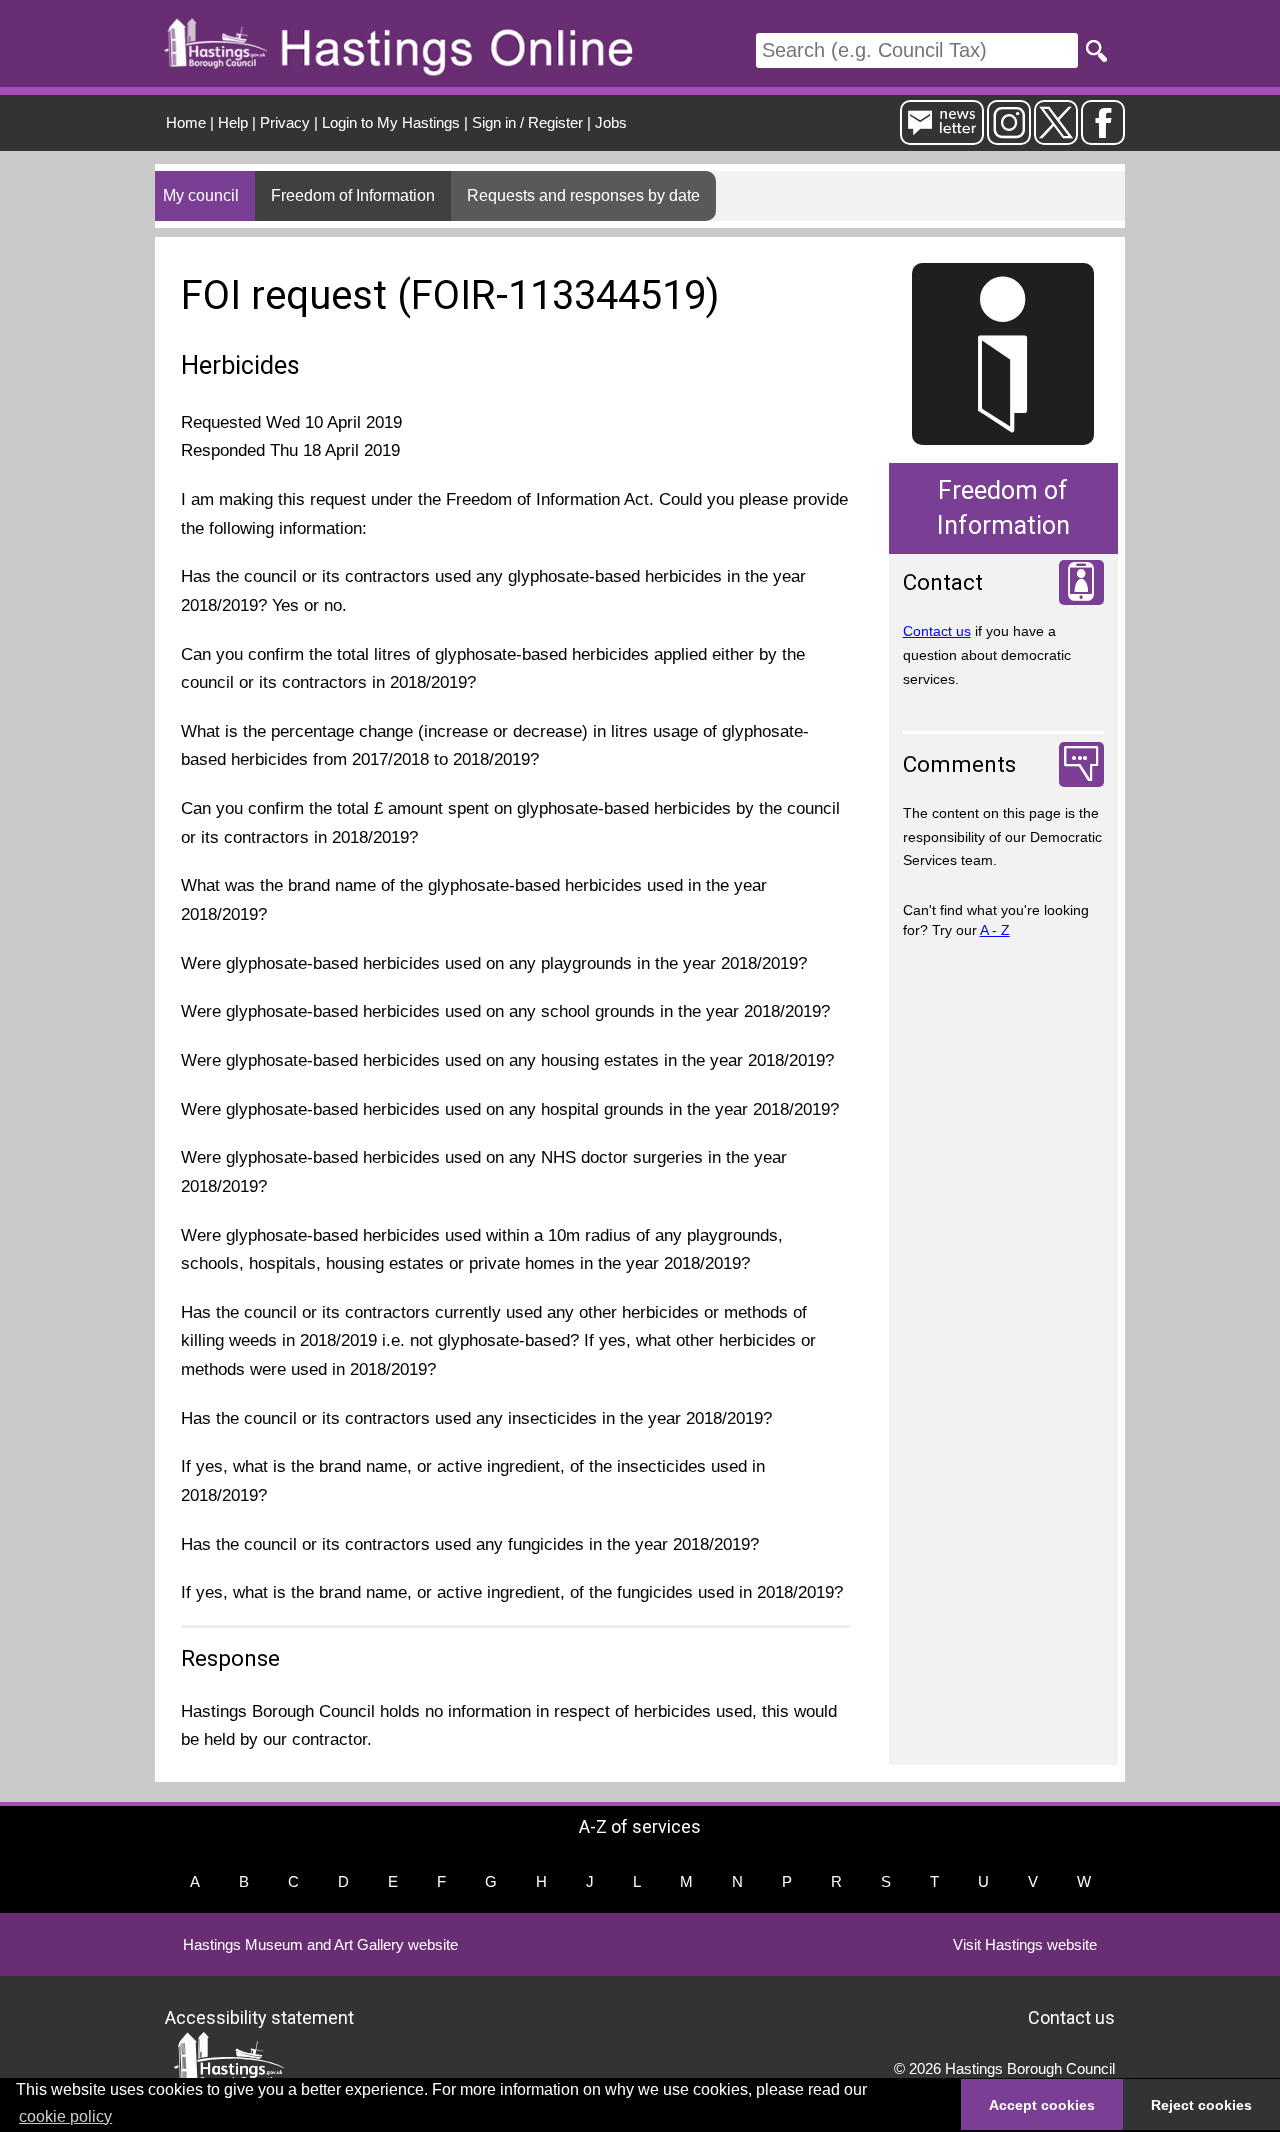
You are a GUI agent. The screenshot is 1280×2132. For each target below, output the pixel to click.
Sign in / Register (527, 122)
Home (186, 122)
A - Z (995, 930)
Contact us (937, 631)
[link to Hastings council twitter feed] (1056, 136)
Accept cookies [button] (1042, 2105)
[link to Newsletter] (942, 136)
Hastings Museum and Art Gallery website (320, 1944)
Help (233, 122)
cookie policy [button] (65, 2116)
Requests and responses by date (583, 195)
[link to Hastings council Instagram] (1009, 136)
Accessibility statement (259, 2016)
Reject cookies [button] (1201, 2105)
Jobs (611, 122)
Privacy (285, 122)
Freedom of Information (353, 195)
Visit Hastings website (1025, 1944)
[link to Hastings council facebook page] (1103, 136)
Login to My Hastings (391, 122)
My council (201, 195)
